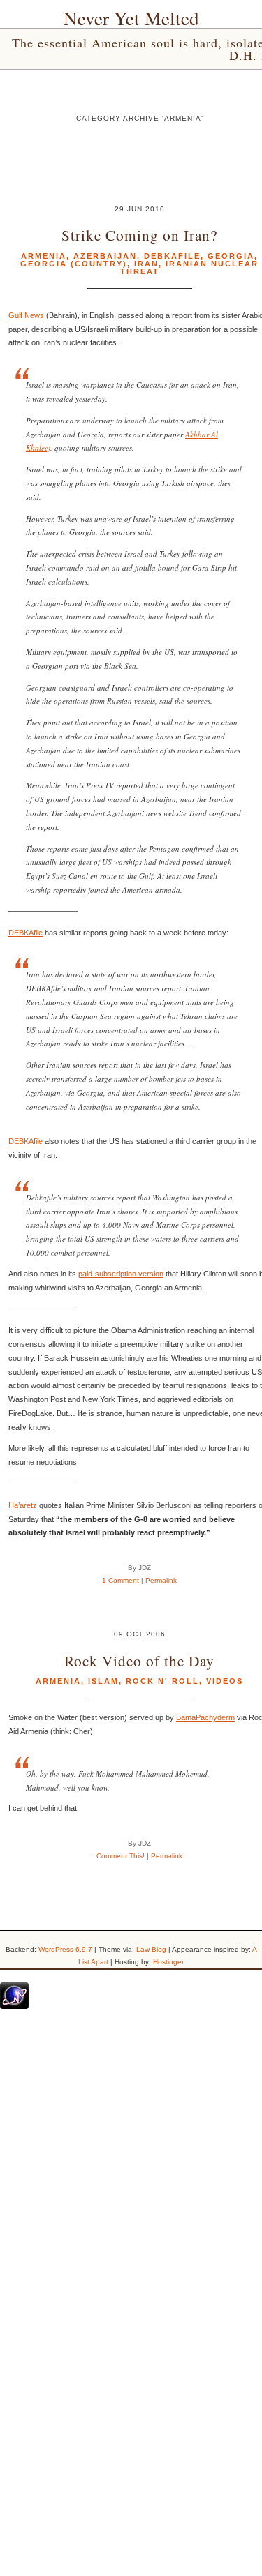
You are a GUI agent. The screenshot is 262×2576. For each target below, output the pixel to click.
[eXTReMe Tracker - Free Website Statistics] (14, 2006)
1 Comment (121, 1580)
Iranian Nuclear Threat (190, 268)
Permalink (161, 1580)
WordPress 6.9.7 (65, 1949)
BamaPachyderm (205, 1717)
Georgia (231, 256)
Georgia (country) (74, 264)
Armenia (44, 256)
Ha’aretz (23, 1505)
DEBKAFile (172, 256)
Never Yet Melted (131, 18)
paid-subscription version (121, 1274)
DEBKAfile (26, 933)
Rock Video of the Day (139, 1660)
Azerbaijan (105, 256)
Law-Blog (151, 1949)
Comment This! (121, 1856)
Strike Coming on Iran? (139, 235)
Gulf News (26, 315)
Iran (146, 264)
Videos (225, 1681)
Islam (103, 1681)
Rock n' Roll (162, 1681)
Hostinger (168, 1962)
